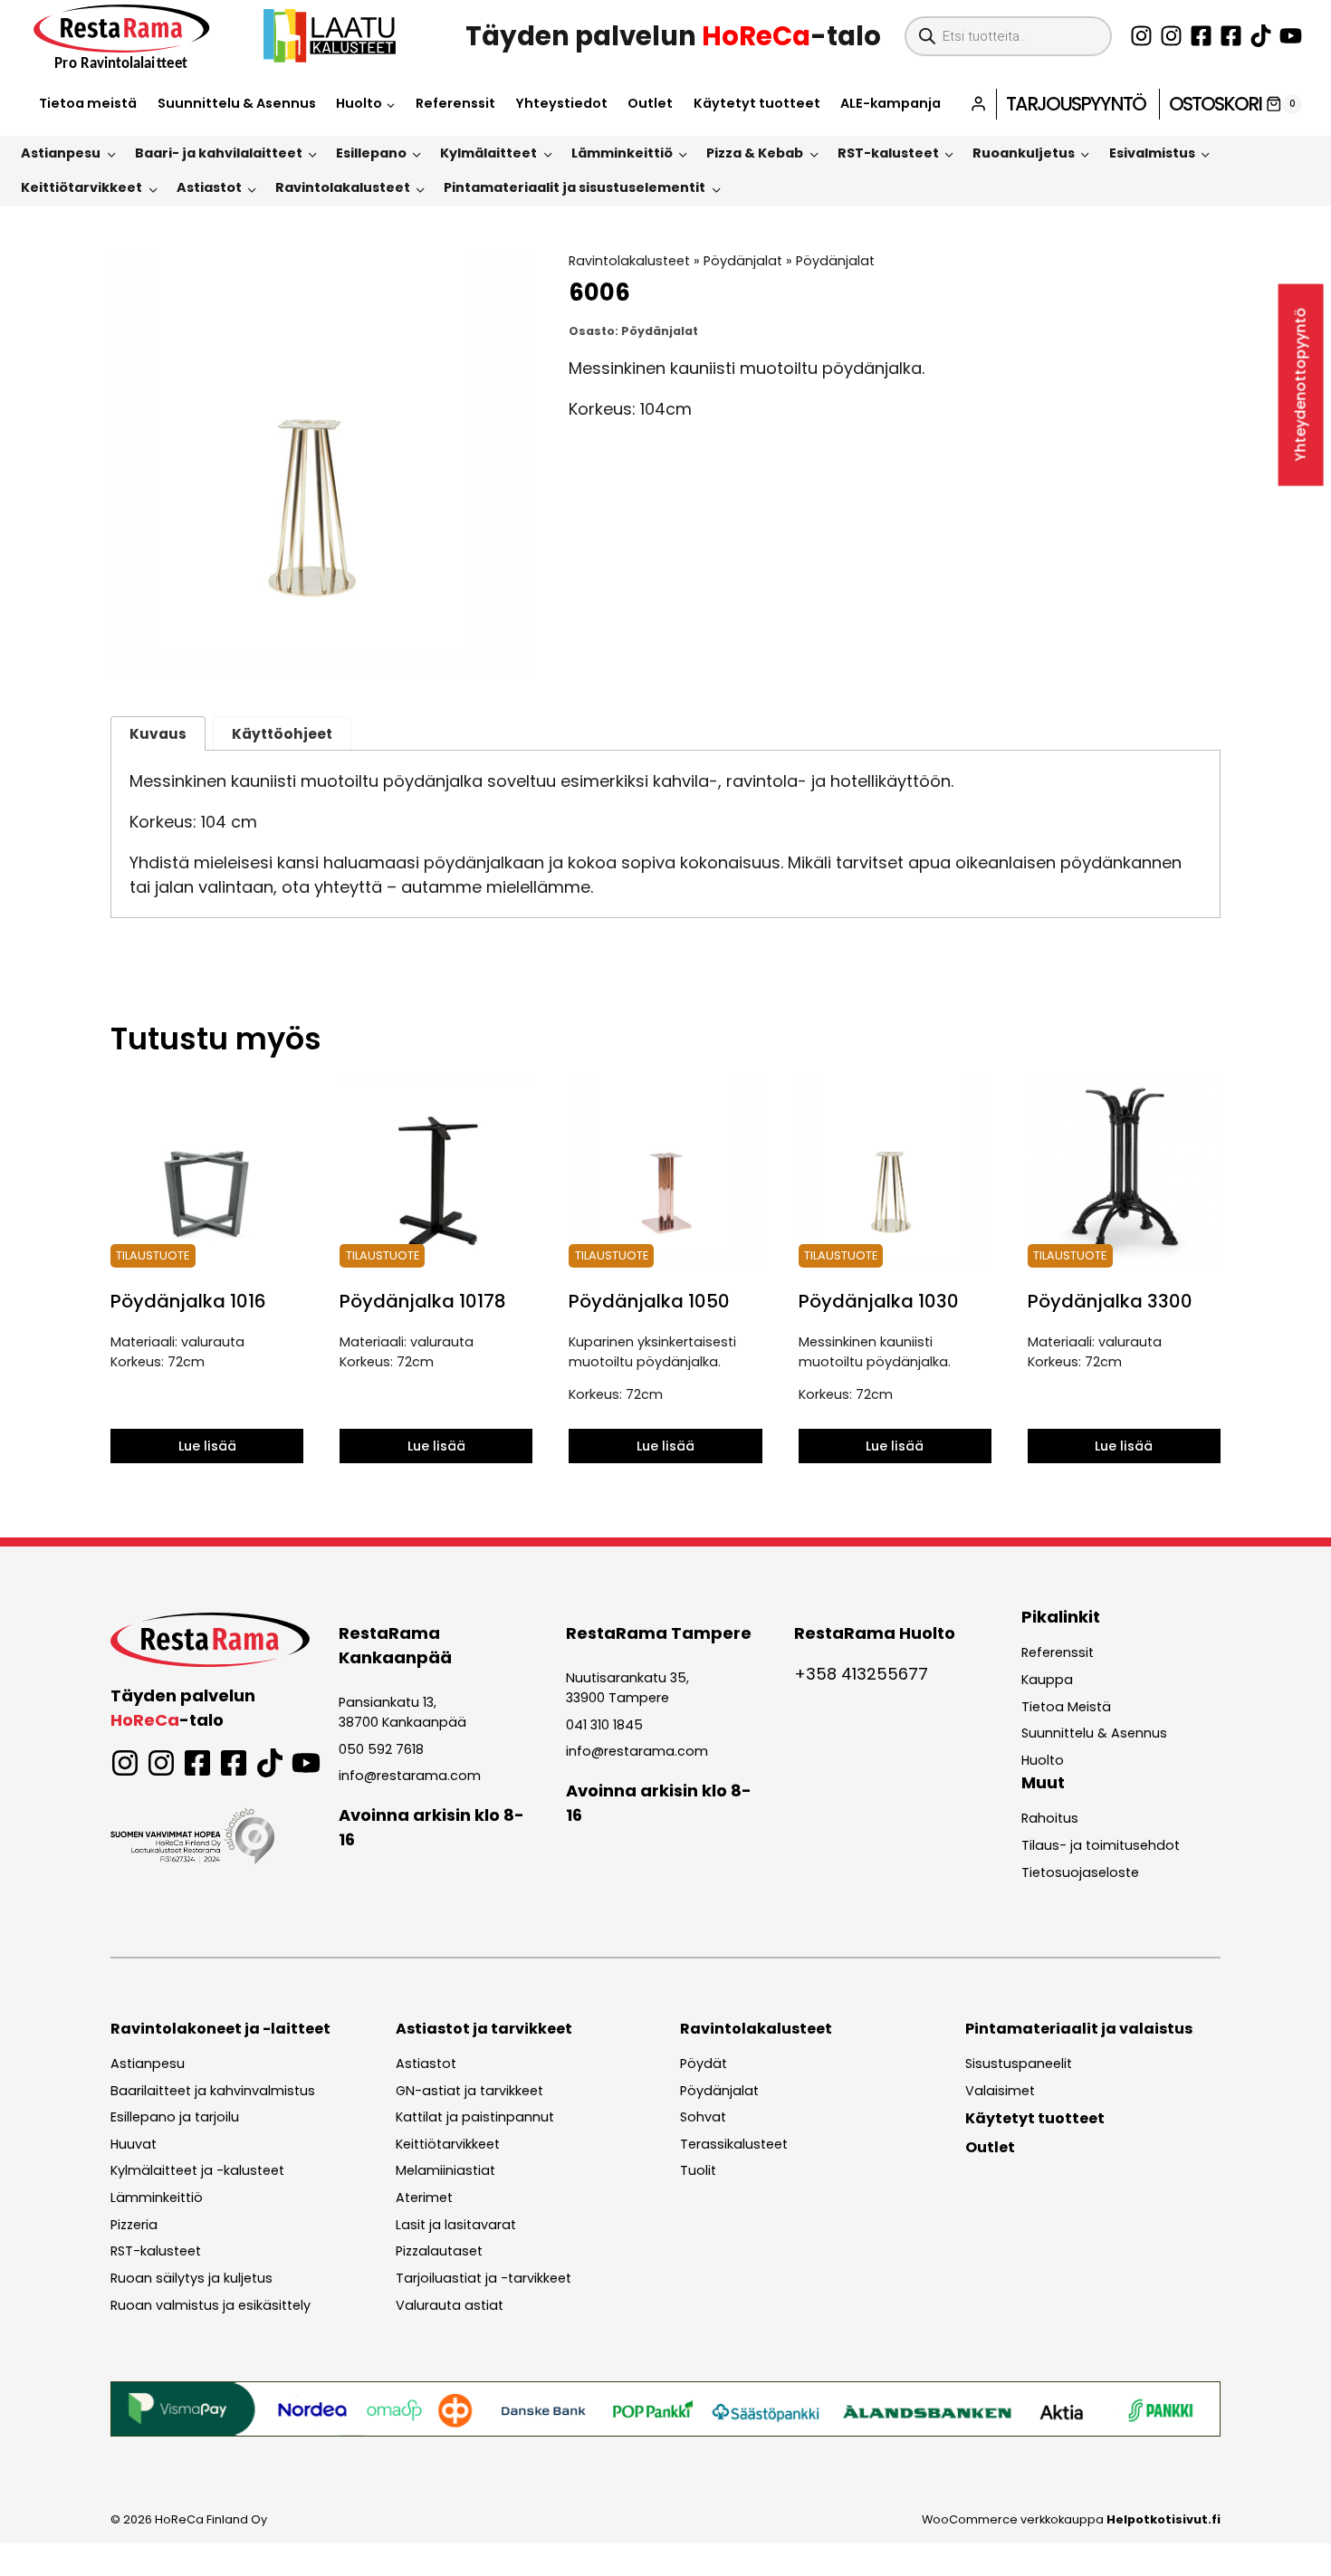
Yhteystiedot (561, 103)
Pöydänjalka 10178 (423, 1301)
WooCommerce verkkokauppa (1071, 2519)
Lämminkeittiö (622, 153)
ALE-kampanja (891, 103)
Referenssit (455, 103)
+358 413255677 (861, 1674)
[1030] (321, 462)
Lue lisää (207, 1446)
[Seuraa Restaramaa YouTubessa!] (1291, 36)
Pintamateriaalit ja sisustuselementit (575, 187)
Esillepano (371, 153)
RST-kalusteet (888, 153)
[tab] (321, 654)
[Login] (978, 104)
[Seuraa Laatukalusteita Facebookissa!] (1231, 36)
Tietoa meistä (88, 103)
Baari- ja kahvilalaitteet (219, 153)
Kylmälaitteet (488, 153)
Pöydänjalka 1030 (879, 1301)
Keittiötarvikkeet (81, 187)
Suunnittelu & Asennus (237, 103)
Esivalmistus (1152, 153)
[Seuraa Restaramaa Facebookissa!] (1201, 36)
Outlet (650, 103)
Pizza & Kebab (755, 153)
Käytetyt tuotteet (757, 103)
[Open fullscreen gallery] (513, 655)
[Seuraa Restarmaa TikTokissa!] (1261, 36)
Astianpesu (61, 153)
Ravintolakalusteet (343, 187)
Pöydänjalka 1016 (188, 1301)
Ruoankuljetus (1024, 153)
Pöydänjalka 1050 (649, 1301)
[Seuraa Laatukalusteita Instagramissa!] (1171, 36)
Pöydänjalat (743, 261)
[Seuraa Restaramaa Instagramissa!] (1141, 36)
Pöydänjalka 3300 (1110, 1301)
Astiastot (209, 187)
